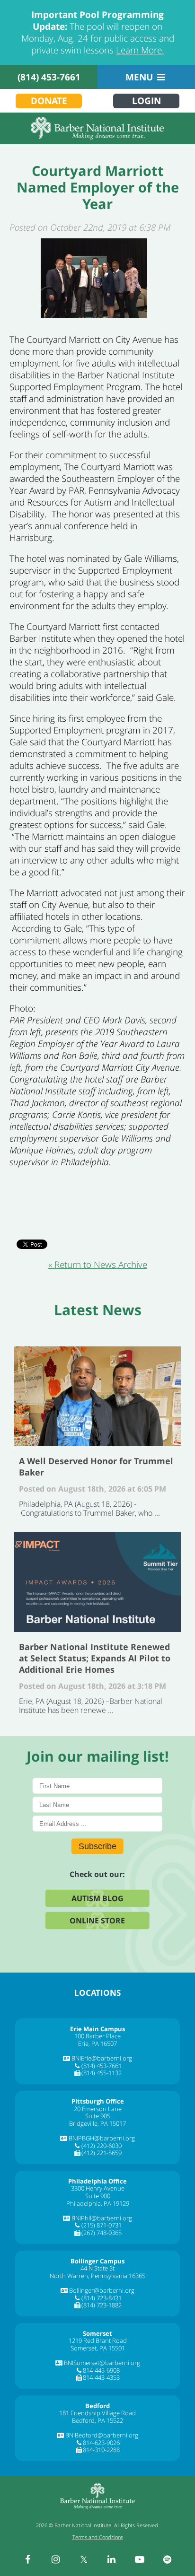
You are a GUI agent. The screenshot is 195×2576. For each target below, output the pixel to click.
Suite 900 (98, 2196)
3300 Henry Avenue (98, 2188)
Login (146, 101)
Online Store (97, 1920)
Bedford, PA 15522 (97, 2420)
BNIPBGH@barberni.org (102, 2138)
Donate (49, 101)
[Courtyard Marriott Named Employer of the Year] (94, 278)
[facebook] (28, 2559)
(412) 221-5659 (102, 2153)
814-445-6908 (101, 2370)
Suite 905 (98, 2116)
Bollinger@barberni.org (102, 2290)
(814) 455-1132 (102, 2073)
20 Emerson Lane (98, 2109)
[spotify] (168, 2559)
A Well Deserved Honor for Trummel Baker (97, 1396)
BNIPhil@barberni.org (102, 2218)
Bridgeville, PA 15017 (97, 2123)
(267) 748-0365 (102, 2233)
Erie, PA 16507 (97, 2043)
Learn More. (140, 50)
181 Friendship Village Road (97, 2413)
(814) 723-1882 (102, 2305)
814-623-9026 (101, 2443)
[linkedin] (112, 2559)
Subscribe (97, 1846)
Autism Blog (97, 1898)
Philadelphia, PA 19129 (98, 2203)
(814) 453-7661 (49, 77)
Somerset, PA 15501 (98, 2348)
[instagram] (56, 2559)
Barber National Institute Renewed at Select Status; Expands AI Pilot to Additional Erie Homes (97, 1582)
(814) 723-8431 (102, 2298)
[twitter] (84, 2559)
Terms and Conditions (98, 2537)
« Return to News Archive (98, 1265)
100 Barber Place (97, 2036)
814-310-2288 (101, 2450)
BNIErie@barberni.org (102, 2058)
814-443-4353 (101, 2377)
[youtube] (140, 2559)
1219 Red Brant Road (98, 2340)
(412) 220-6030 (102, 2146)
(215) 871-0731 (102, 2225)
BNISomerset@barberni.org (102, 2363)
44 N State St (97, 2268)
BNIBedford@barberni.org (102, 2435)
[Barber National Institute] (97, 128)
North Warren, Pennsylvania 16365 (97, 2276)
